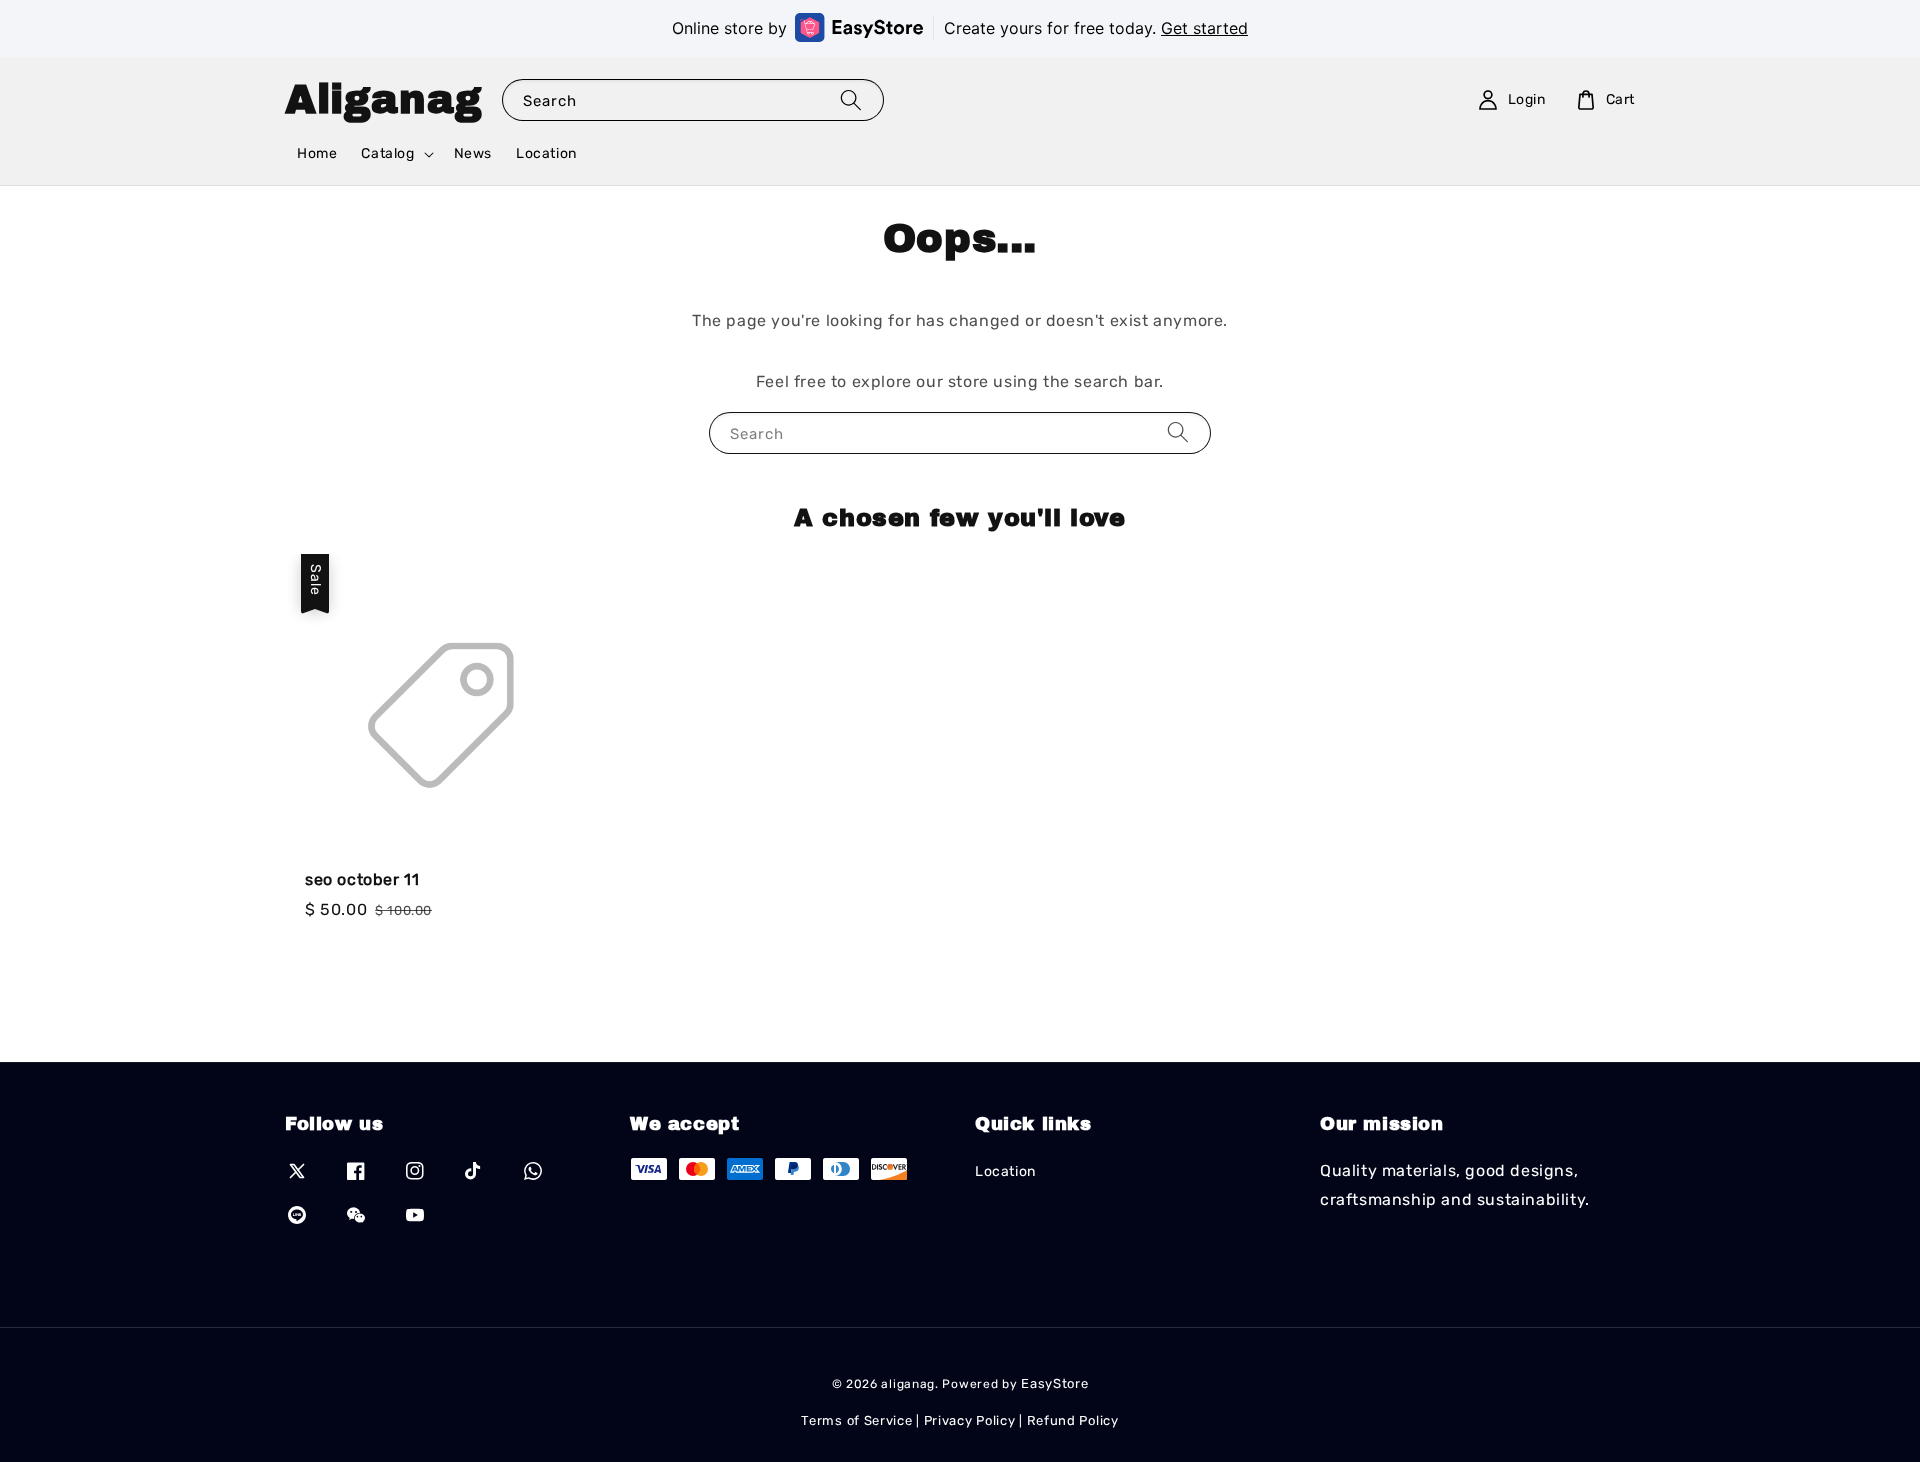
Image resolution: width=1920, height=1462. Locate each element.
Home (317, 153)
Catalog (387, 153)
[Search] (851, 99)
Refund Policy (1073, 1420)
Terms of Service (856, 1420)
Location (546, 153)
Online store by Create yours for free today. (960, 28)
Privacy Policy (970, 1420)
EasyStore (1054, 1383)
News (473, 153)
